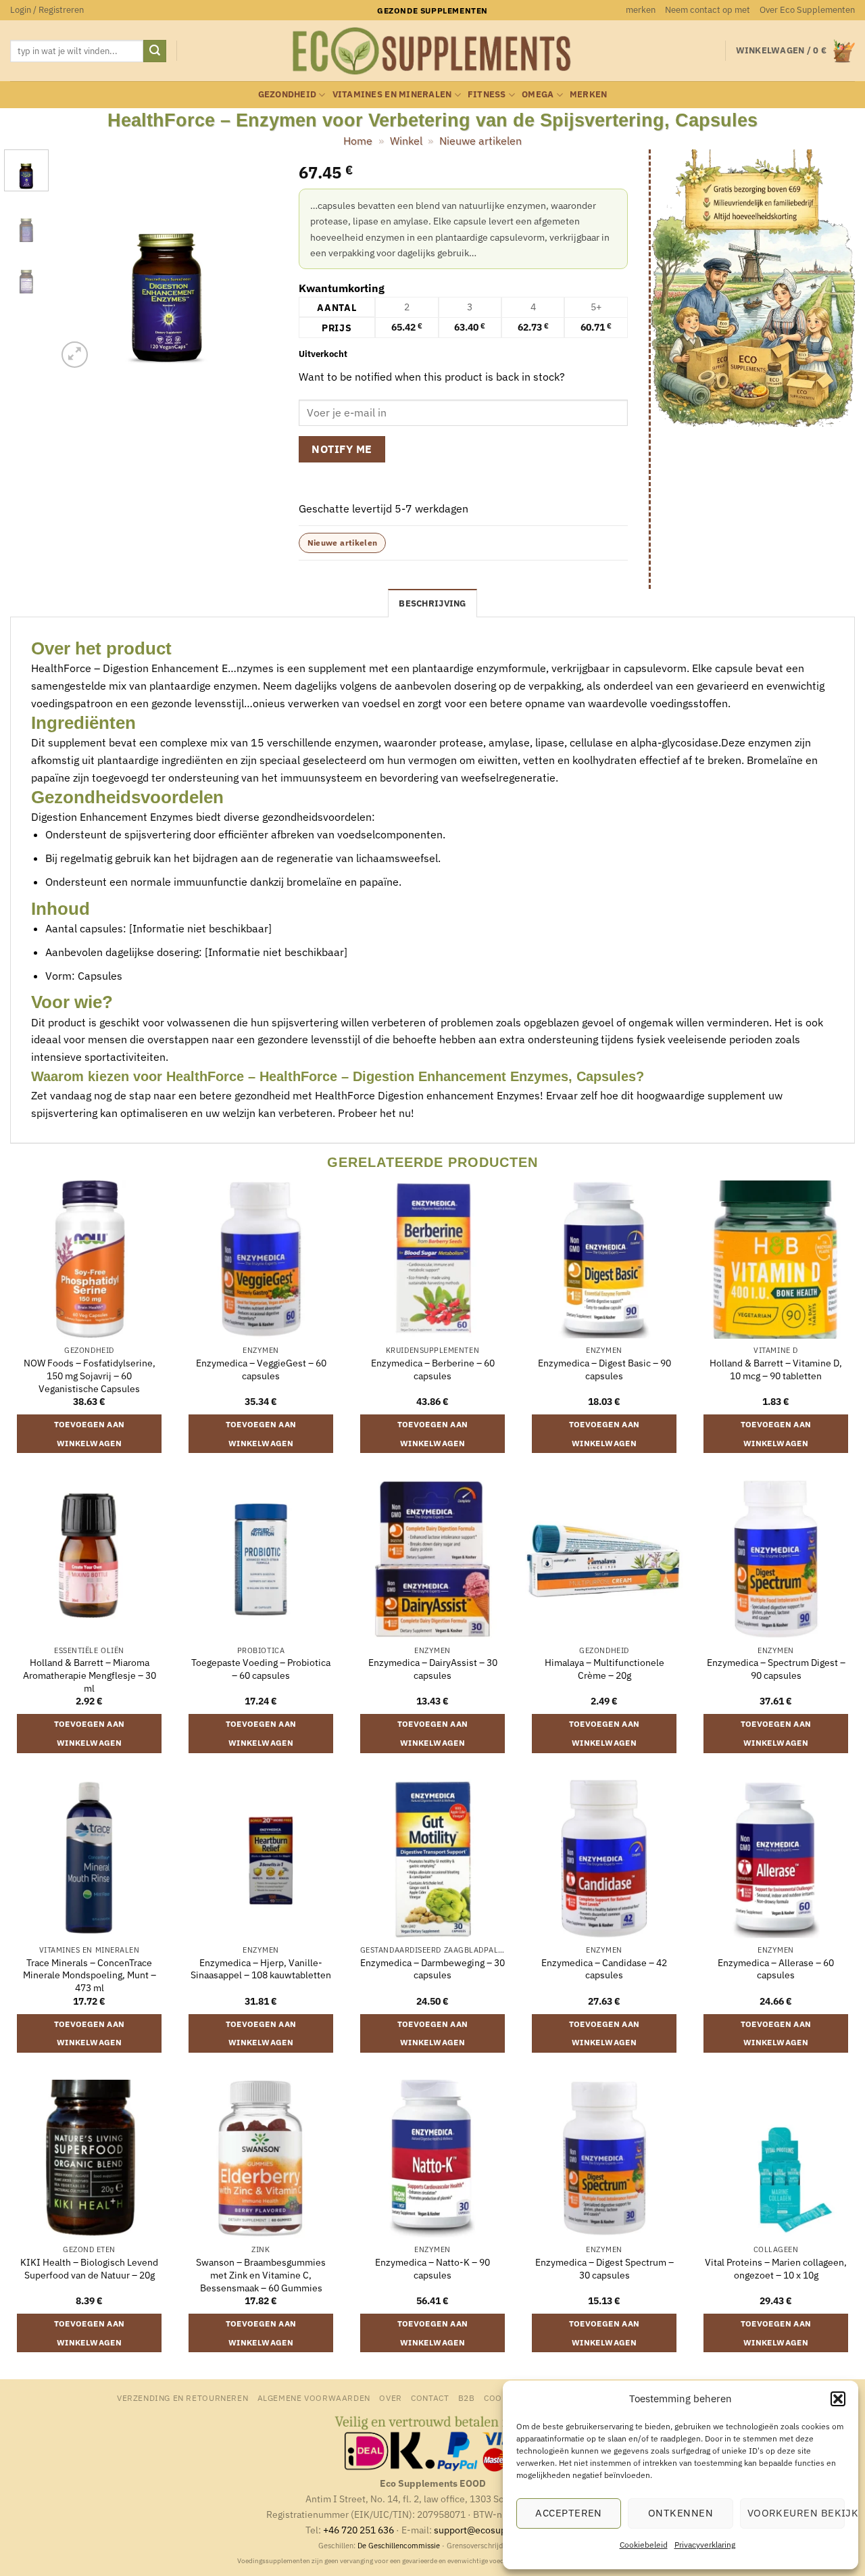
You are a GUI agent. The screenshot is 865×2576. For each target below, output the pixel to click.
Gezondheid (288, 94)
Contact (430, 2398)
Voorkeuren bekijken (796, 2513)
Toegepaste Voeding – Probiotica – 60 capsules (261, 1669)
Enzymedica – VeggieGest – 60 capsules (261, 1369)
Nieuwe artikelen (480, 141)
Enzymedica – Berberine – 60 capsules (433, 1369)
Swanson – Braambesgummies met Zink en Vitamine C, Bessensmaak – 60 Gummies (261, 2275)
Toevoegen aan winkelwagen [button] (90, 1434)
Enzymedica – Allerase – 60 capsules (776, 1969)
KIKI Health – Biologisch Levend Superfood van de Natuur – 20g (89, 2269)
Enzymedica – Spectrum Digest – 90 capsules (776, 1669)
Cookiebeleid (644, 2545)
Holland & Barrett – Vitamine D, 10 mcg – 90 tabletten (776, 1369)
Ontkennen (681, 2513)
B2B (467, 2398)
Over (390, 2398)
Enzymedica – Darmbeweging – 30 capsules (432, 1969)
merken (641, 10)
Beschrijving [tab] (432, 603)
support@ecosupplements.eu (497, 2530)
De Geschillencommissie (399, 2546)
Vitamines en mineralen (392, 94)
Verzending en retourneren (182, 2398)
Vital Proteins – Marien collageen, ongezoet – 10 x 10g (776, 2269)
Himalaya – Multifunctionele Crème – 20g (604, 1669)
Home (358, 141)
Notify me (342, 449)
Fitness (487, 94)
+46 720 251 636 (359, 2530)
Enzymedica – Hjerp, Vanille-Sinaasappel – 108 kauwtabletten (261, 1969)
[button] (838, 2399)
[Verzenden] (155, 51)
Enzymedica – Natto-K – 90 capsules (432, 2269)
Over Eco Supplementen (807, 10)
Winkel (406, 141)
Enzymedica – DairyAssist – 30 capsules (433, 1669)
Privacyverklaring (705, 2545)
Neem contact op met (708, 10)
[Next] (257, 260)
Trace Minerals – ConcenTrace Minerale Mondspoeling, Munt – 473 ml (90, 1975)
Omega (538, 94)
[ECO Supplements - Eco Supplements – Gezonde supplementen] (432, 51)
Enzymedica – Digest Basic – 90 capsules (604, 1369)
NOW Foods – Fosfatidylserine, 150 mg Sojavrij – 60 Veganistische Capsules (90, 1376)
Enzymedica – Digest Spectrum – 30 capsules (604, 2269)
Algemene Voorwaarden (314, 2398)
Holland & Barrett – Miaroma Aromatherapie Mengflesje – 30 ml (90, 1675)
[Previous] (78, 260)
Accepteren (569, 2513)
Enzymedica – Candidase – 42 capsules (604, 1969)
